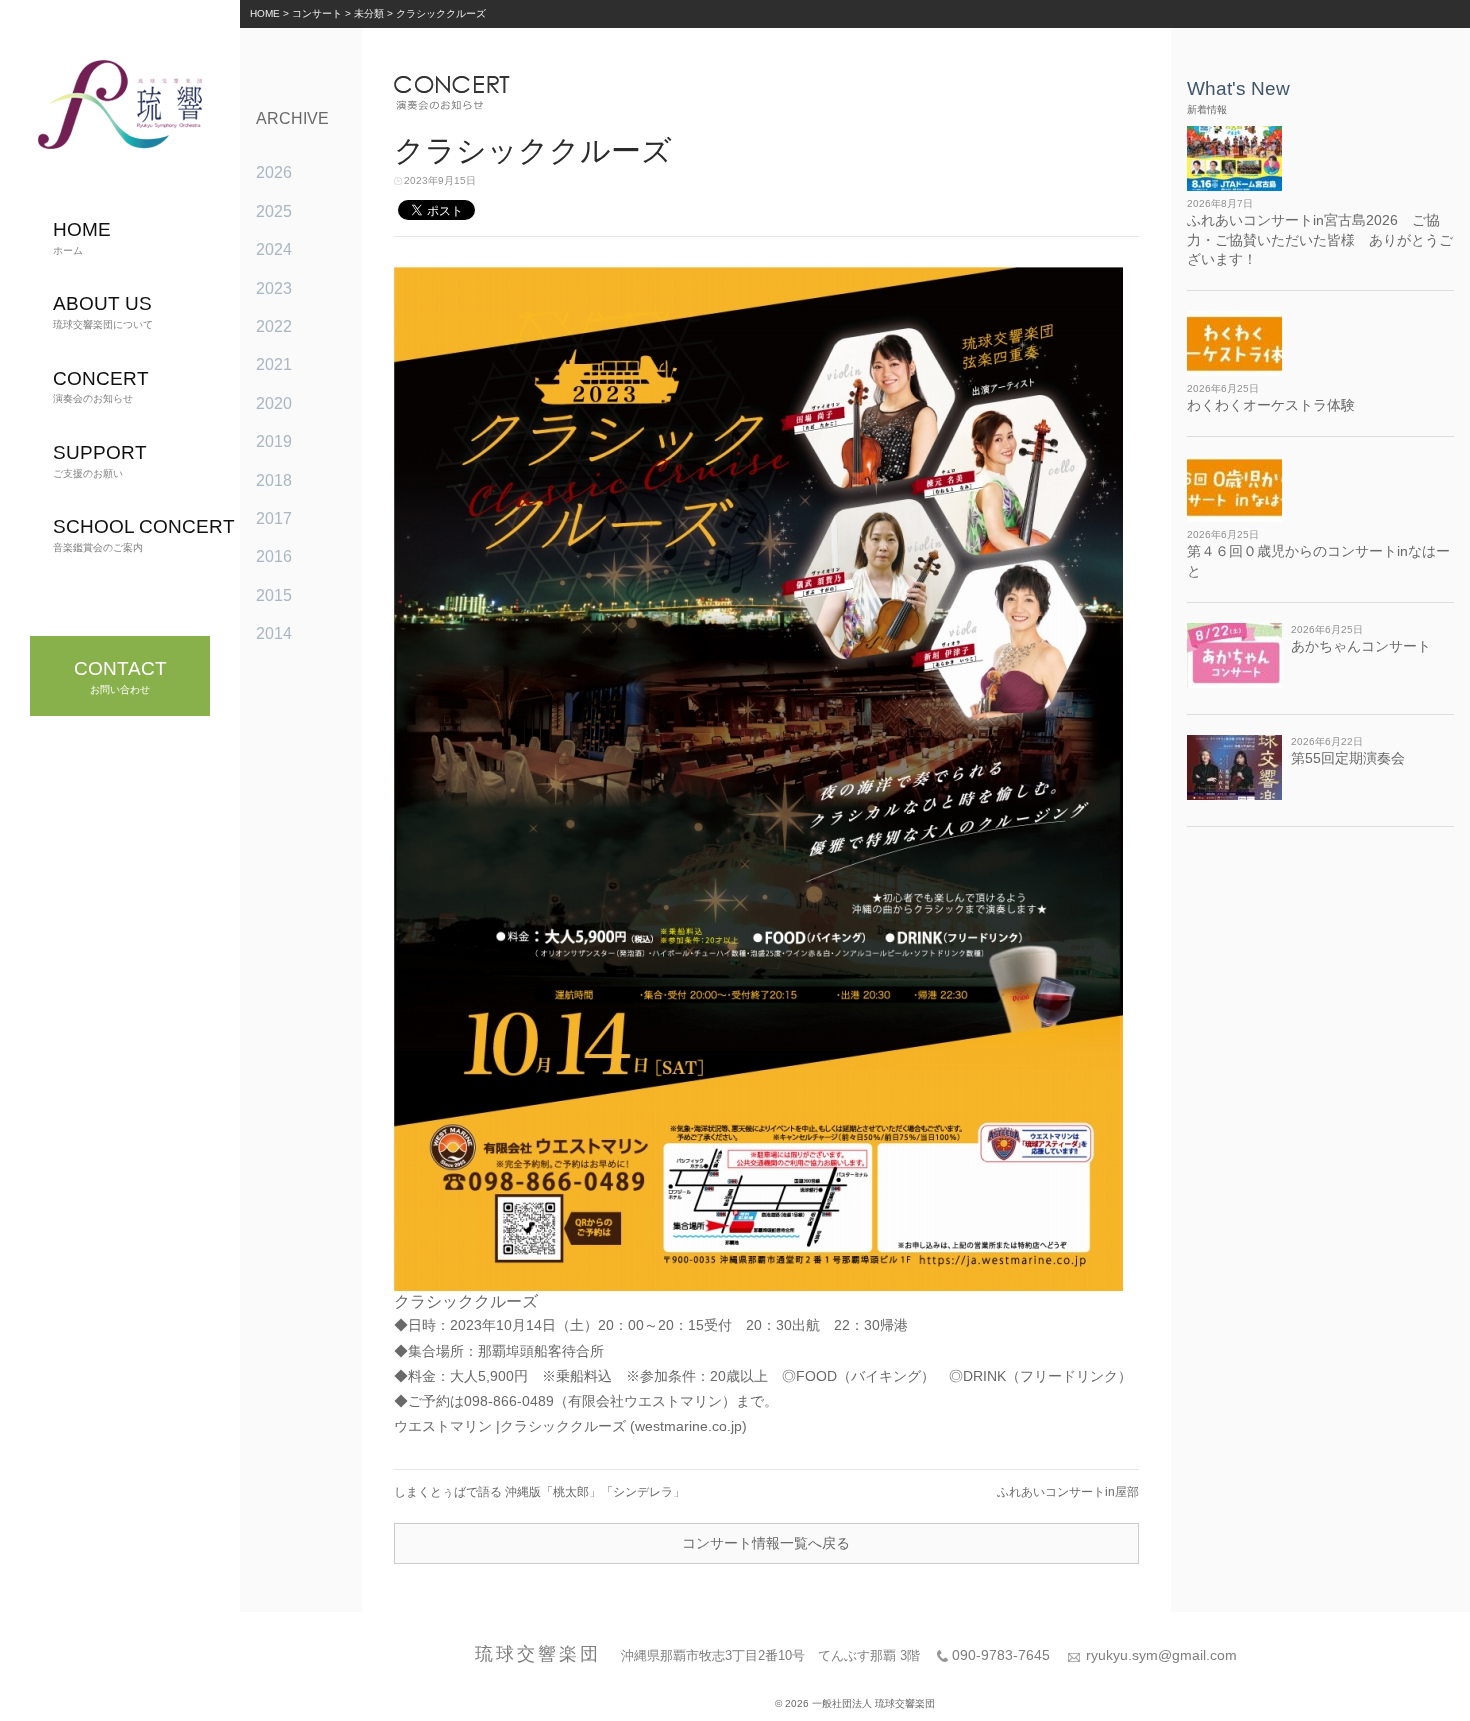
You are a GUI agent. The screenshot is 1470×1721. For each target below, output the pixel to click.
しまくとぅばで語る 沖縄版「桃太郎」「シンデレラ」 (539, 1492)
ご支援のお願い (100, 460)
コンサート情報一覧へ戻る (766, 1543)
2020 (274, 403)
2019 (274, 441)
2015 (274, 595)
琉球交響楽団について (103, 311)
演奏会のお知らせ (101, 386)
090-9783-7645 (1001, 1655)
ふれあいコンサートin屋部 (1068, 1492)
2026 (274, 172)
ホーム (82, 237)
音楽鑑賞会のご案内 (144, 534)
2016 (274, 556)
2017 (274, 518)
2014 (274, 633)
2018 (274, 480)
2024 (274, 249)
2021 (274, 364)
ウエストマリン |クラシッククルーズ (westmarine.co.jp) (570, 1426)
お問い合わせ (120, 676)
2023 (274, 288)
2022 (274, 326)
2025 (274, 211)
